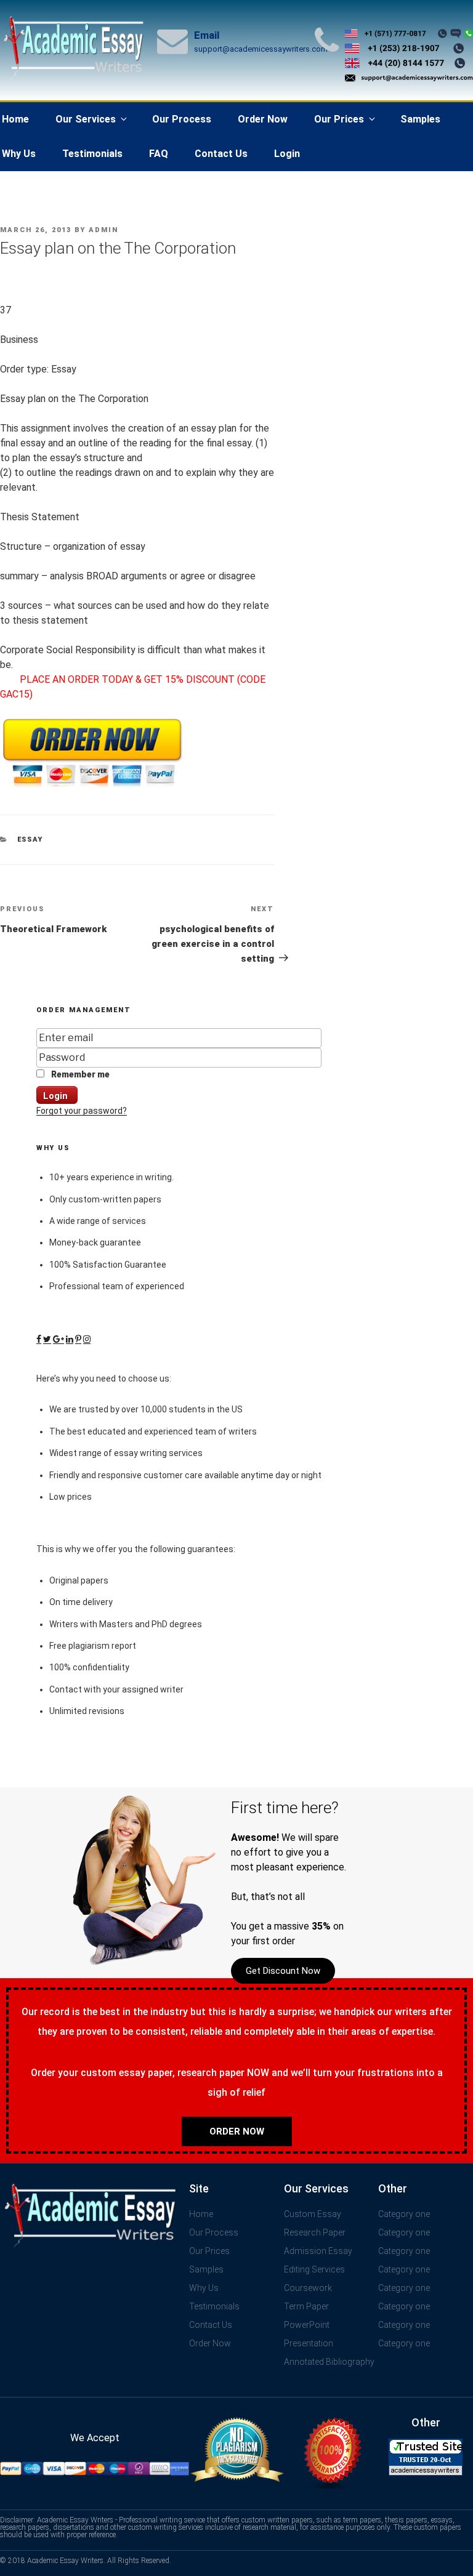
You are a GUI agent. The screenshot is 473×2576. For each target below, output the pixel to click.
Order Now (263, 119)
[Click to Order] (92, 787)
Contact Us (221, 154)
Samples (420, 119)
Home (201, 2214)
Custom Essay (313, 2214)
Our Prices (339, 119)
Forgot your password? (82, 1111)
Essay (30, 839)
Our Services (86, 119)
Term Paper (306, 2306)
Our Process (182, 119)
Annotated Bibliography (329, 2362)
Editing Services (314, 2269)
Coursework (308, 2288)
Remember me (79, 1074)
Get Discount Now (283, 1971)
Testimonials (92, 154)
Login (287, 154)
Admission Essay (318, 2251)
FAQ (159, 154)
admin (103, 230)
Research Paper (315, 2232)
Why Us (204, 2288)
